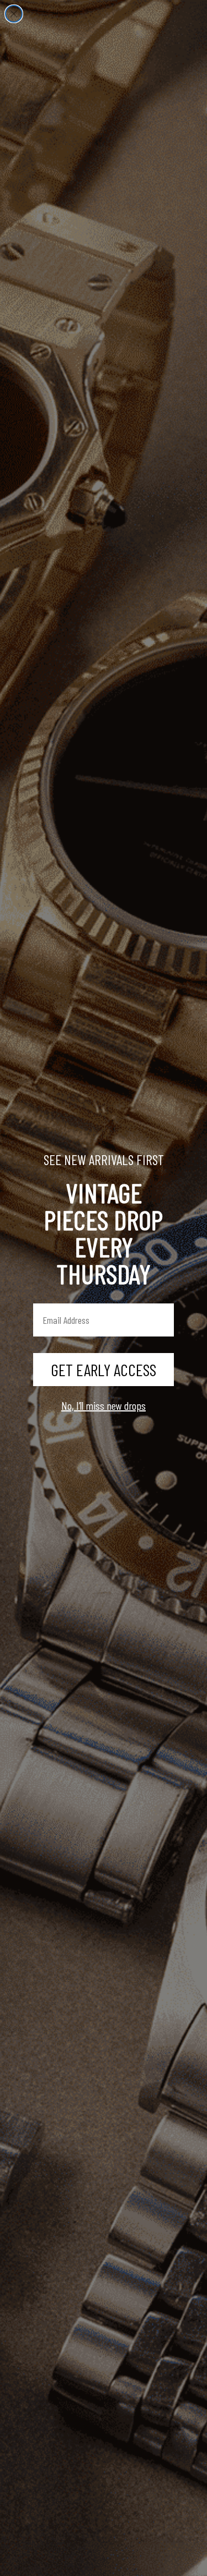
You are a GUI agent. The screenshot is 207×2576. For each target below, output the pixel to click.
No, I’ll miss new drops (104, 1405)
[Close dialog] (14, 14)
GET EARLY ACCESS (104, 1370)
